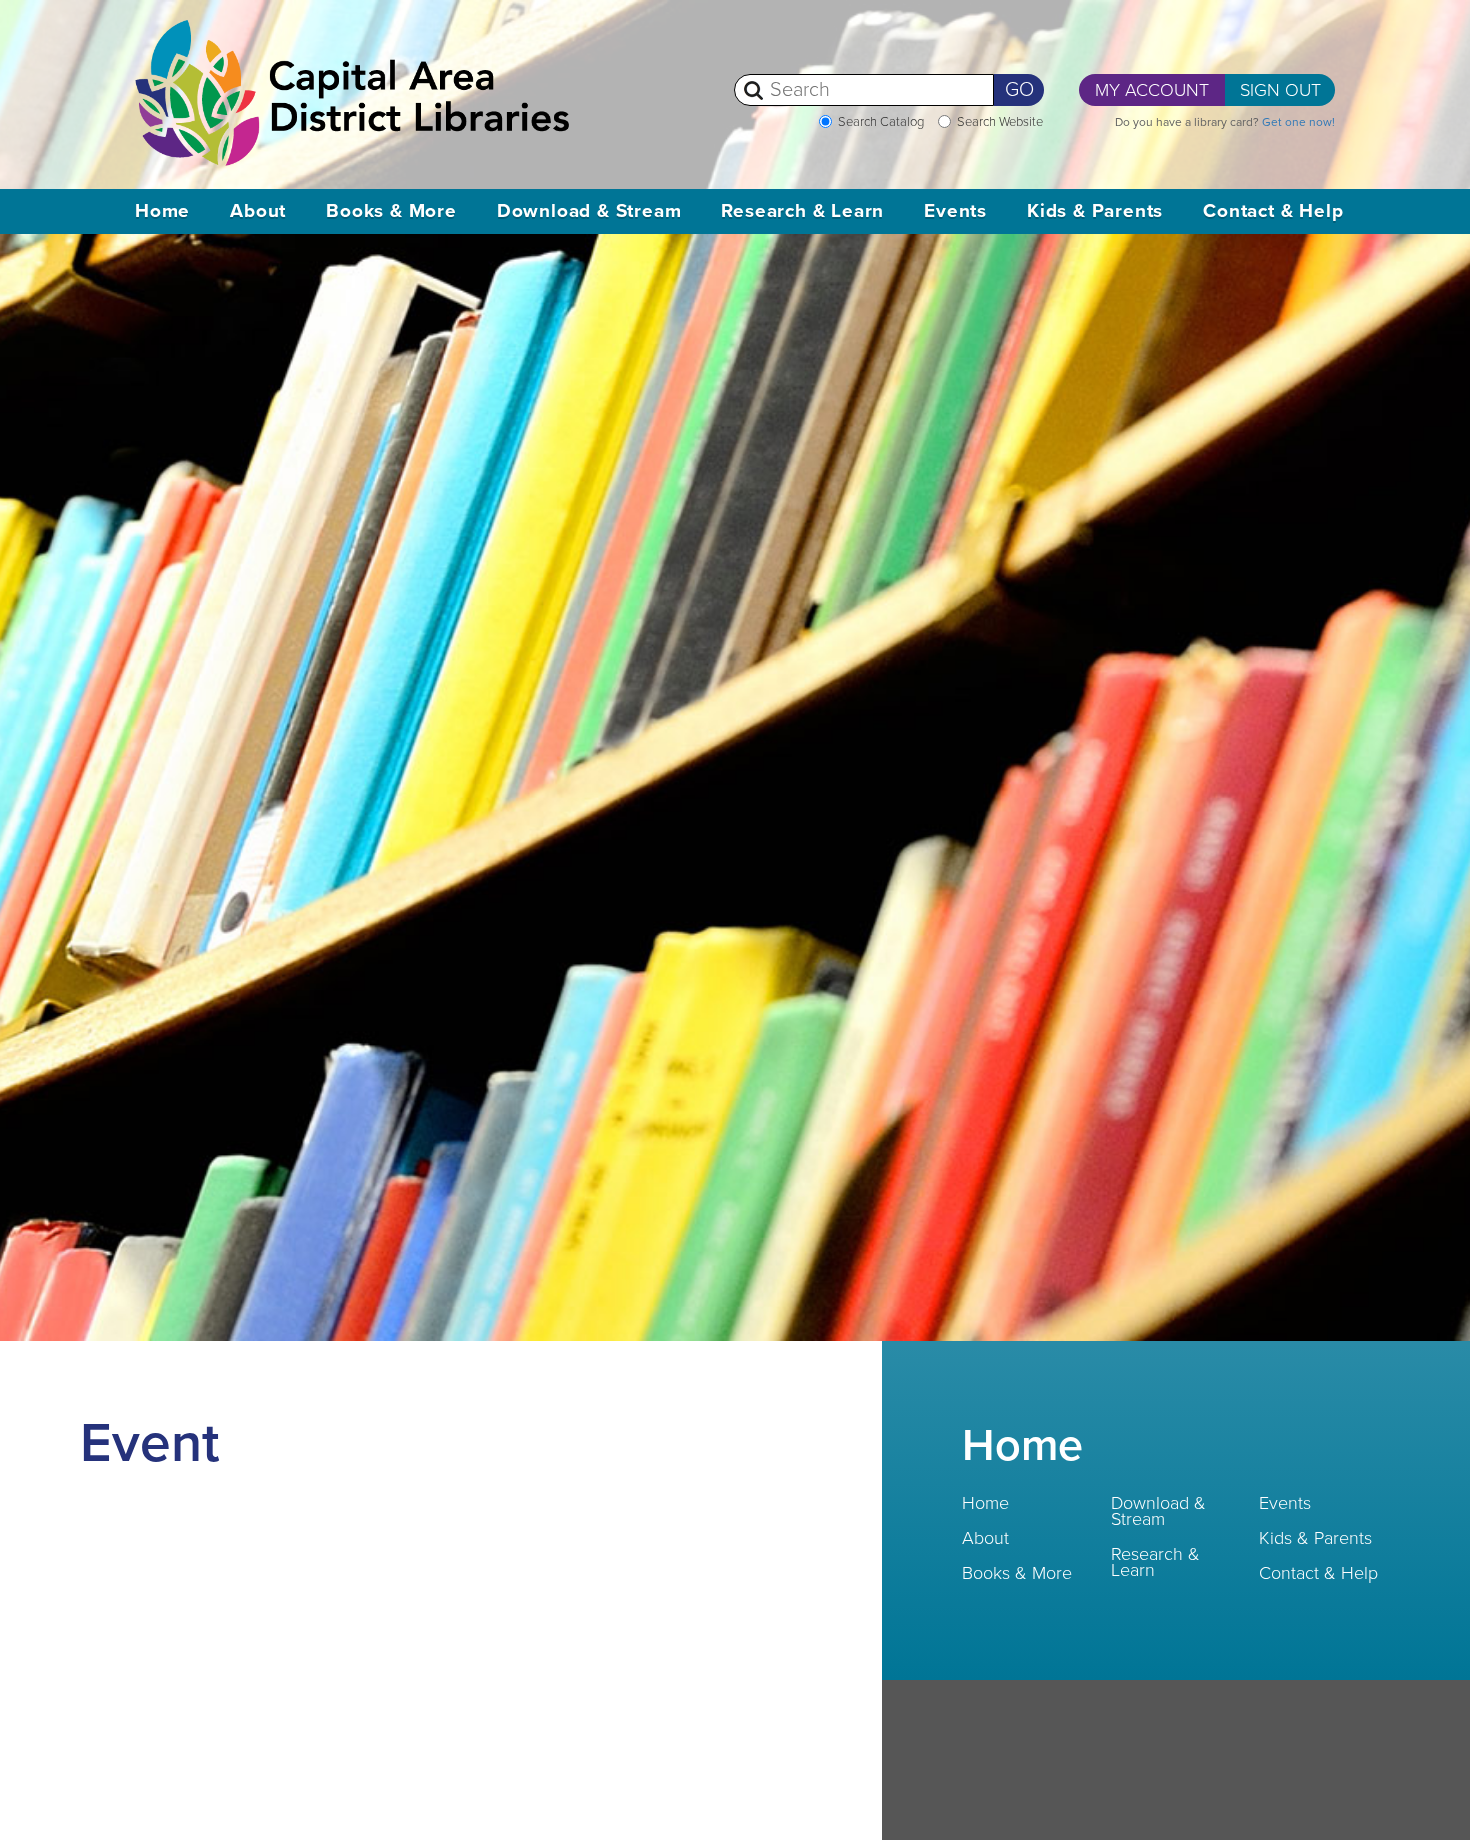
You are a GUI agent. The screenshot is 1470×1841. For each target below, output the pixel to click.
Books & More (1017, 1573)
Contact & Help (1318, 1573)
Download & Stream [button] (589, 211)
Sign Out (1280, 90)
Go (1019, 90)
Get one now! (1298, 122)
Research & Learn (1155, 1562)
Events (1285, 1503)
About (985, 1538)
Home (162, 211)
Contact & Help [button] (1273, 211)
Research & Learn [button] (802, 211)
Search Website (1000, 122)
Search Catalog (881, 122)
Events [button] (955, 211)
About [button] (258, 211)
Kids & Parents (1315, 1538)
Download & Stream (1158, 1511)
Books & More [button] (391, 211)
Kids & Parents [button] (1095, 211)
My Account (1152, 90)
